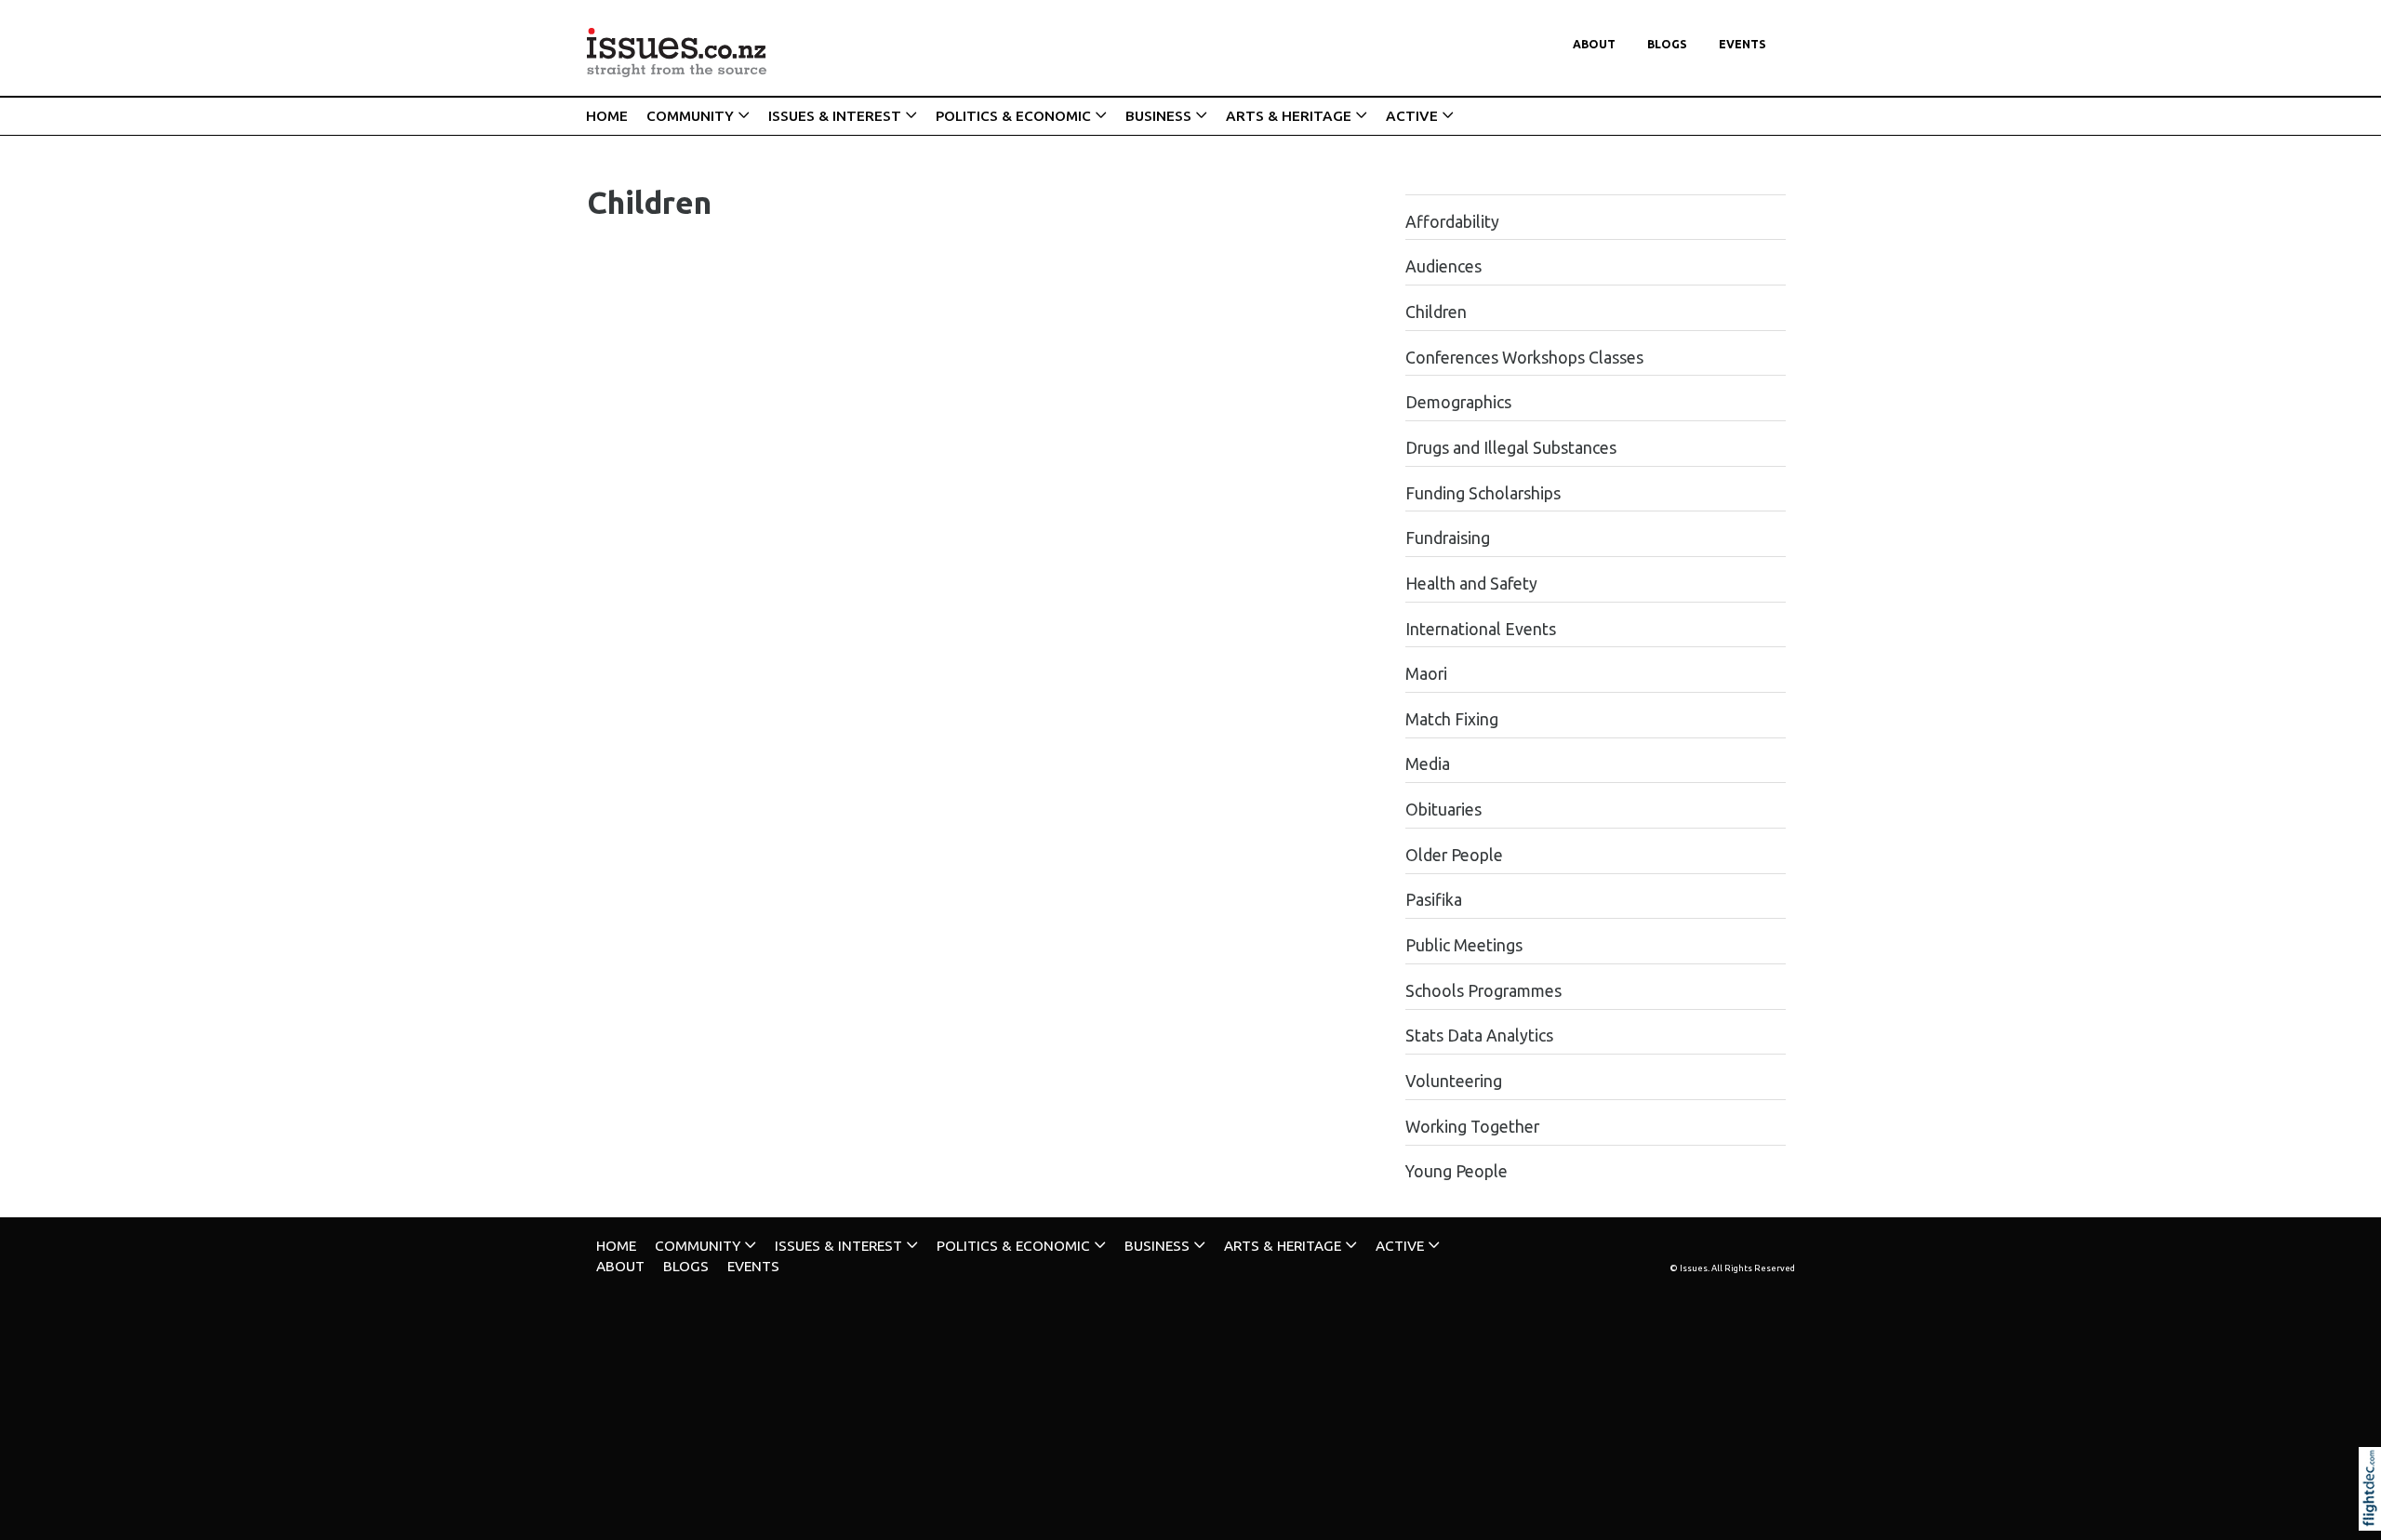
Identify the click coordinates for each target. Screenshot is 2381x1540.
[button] (2374, 1514)
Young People (1457, 1171)
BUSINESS (1158, 116)
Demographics (1458, 402)
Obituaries (1443, 810)
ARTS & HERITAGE (1289, 116)
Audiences (1443, 266)
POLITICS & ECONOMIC (1013, 116)
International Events (1481, 629)
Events (1743, 44)
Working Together (1472, 1127)
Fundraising (1448, 538)
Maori (1426, 674)
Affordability (1452, 222)
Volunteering (1454, 1081)
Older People (1454, 855)
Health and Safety (1471, 584)
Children (1436, 312)
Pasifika (1434, 900)
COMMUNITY (690, 116)
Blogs (1667, 44)
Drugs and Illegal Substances (1511, 448)
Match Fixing (1452, 719)
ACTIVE (1412, 116)
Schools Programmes (1483, 991)
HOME (607, 116)
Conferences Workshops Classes (1524, 358)
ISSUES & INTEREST (835, 116)
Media (1428, 764)
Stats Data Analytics (1479, 1036)
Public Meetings (1464, 945)
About (1594, 44)
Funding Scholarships (1483, 493)
